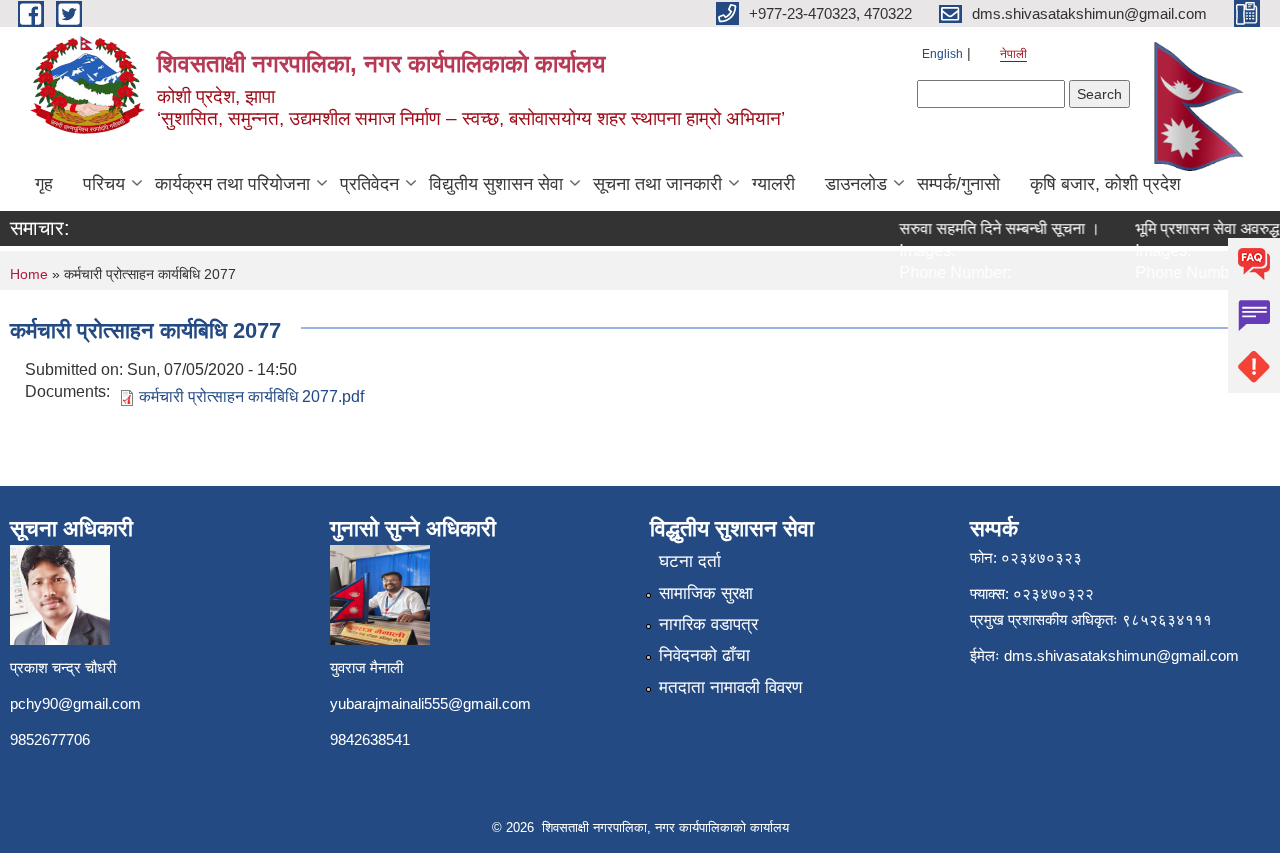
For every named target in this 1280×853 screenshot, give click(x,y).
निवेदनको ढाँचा (704, 655)
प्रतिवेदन (369, 184)
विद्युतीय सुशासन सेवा (496, 184)
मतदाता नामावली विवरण (730, 687)
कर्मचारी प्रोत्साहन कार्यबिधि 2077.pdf (251, 396)
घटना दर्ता (690, 561)
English (942, 54)
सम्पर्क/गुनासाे (958, 184)
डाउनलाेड (856, 184)
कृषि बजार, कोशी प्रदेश (1105, 184)
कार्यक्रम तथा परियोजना (232, 184)
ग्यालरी (773, 184)
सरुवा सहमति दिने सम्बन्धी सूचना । (992, 228)
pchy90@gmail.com (75, 703)
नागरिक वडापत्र (708, 624)
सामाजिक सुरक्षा (706, 593)
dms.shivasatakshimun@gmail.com (1121, 655)
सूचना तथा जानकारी (657, 184)
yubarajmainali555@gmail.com (430, 703)
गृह (44, 184)
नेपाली (1013, 54)
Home (29, 274)
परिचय (104, 184)
